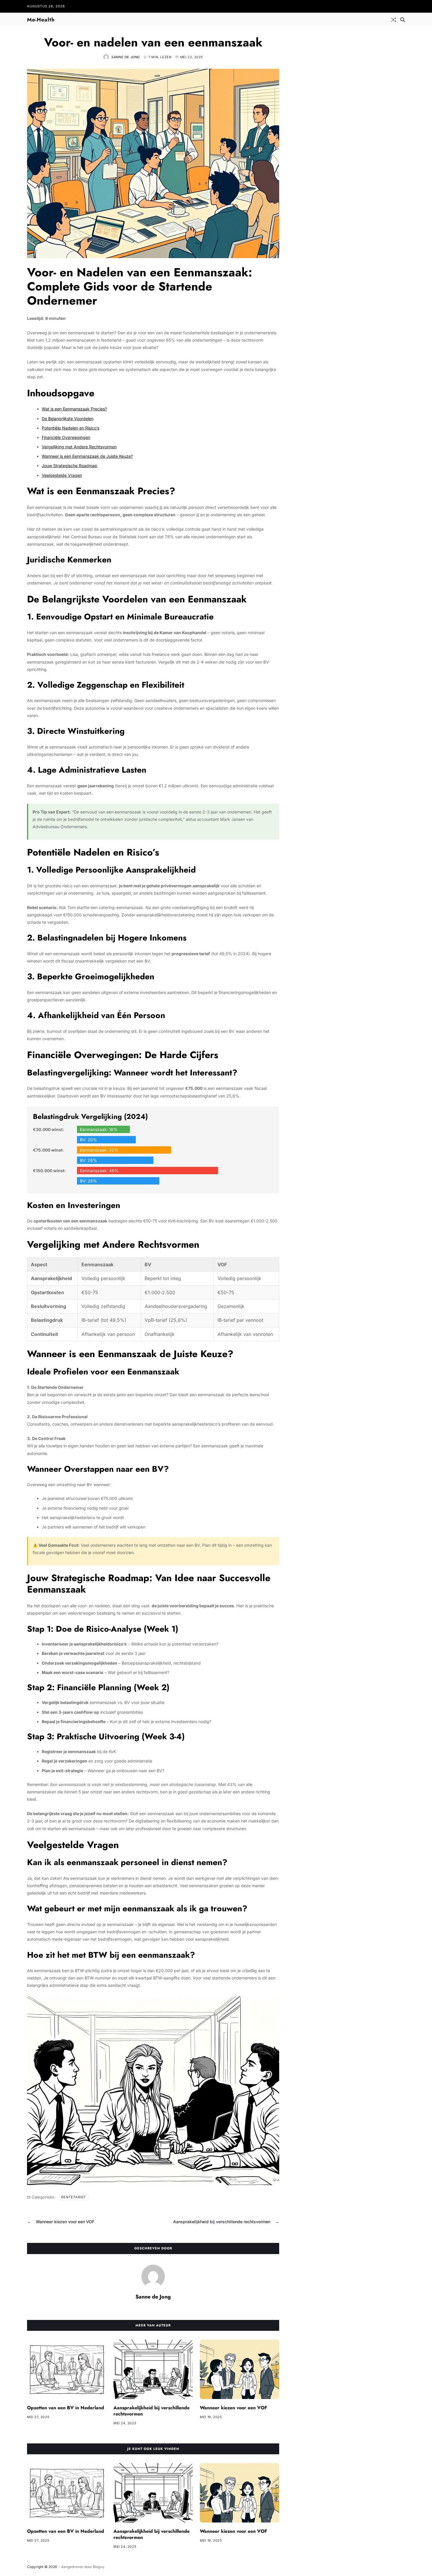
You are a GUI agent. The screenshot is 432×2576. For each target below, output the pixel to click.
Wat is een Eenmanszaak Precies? (74, 409)
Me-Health (41, 20)
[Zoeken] (403, 20)
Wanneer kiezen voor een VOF (233, 2408)
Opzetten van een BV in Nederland (66, 2408)
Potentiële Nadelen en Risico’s (71, 428)
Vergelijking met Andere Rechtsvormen (79, 447)
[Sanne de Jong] (153, 2276)
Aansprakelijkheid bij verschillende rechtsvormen (151, 2411)
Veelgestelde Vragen (62, 475)
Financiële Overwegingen (66, 437)
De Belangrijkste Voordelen (68, 419)
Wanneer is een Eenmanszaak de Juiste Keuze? (87, 456)
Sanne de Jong (126, 57)
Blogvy (98, 2567)
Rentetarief (74, 2197)
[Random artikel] (394, 20)
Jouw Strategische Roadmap (70, 466)
